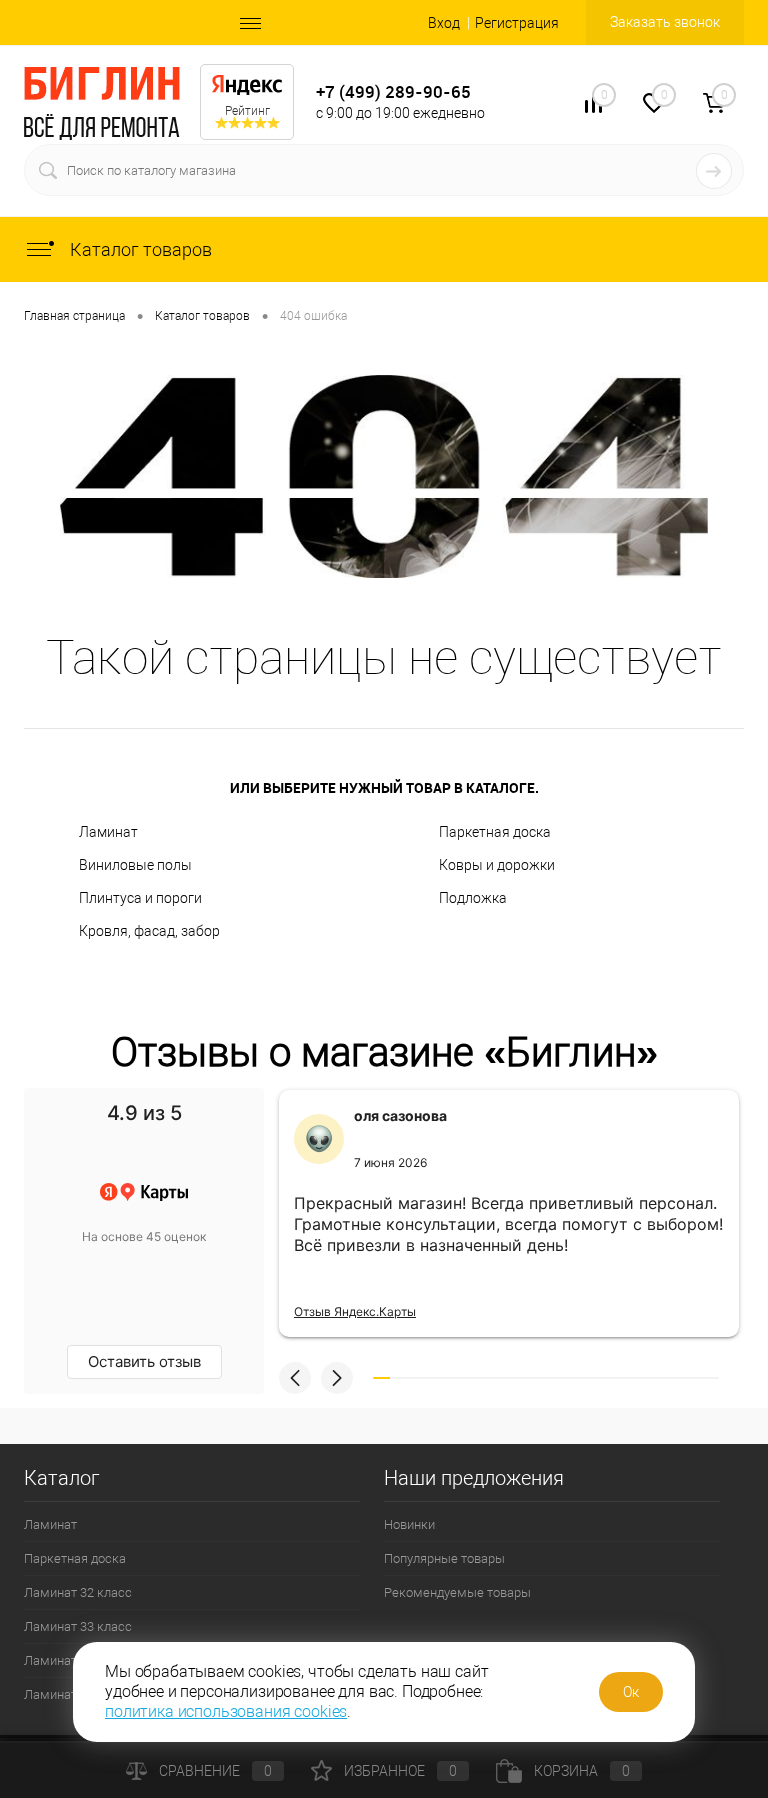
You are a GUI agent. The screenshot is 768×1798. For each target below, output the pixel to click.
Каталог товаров (139, 249)
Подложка (473, 898)
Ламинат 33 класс (78, 1626)
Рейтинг (247, 111)
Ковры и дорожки (497, 865)
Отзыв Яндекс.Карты (355, 1311)
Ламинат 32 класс (78, 1592)
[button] (295, 1378)
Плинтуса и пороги (140, 898)
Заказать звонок (665, 22)
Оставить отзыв (144, 1361)
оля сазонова (400, 1115)
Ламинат (108, 832)
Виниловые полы (135, 865)
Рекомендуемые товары (457, 1592)
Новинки (409, 1524)
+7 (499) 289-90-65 (393, 91)
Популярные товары (444, 1558)
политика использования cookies (226, 1711)
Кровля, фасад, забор (149, 931)
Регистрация (517, 23)
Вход (444, 23)
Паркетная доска (495, 832)
